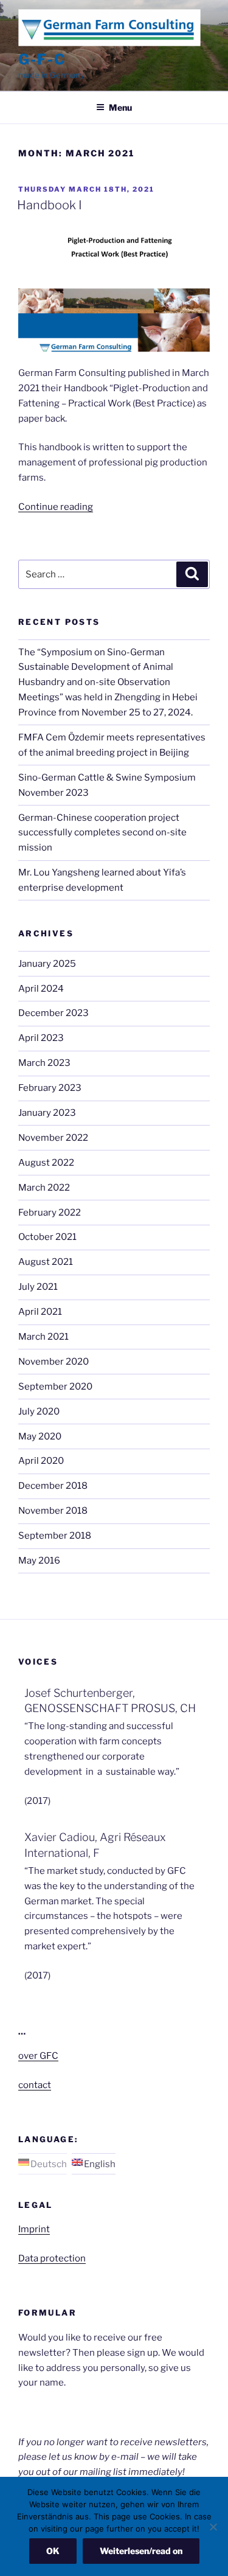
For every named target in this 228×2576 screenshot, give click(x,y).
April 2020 (41, 1461)
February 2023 (50, 1088)
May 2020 (40, 1436)
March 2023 (44, 1063)
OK (53, 2551)
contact (35, 2085)
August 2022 (46, 1163)
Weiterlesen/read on (141, 2551)
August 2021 (46, 1262)
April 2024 (41, 989)
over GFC (38, 2056)
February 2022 (50, 1213)
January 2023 (47, 1113)
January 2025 (47, 964)
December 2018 (53, 1486)
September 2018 (55, 1536)
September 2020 (55, 1387)
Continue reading (56, 507)
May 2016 (39, 1561)
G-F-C (42, 59)
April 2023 (41, 1038)
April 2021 (40, 1312)
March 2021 (43, 1337)
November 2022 (53, 1138)
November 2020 (54, 1362)
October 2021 (47, 1237)
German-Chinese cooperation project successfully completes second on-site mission (102, 833)
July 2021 (38, 1287)
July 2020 (39, 1412)
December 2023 (54, 1013)
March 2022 (44, 1188)
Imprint (34, 2229)
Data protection (52, 2258)
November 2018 (53, 1511)
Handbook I (50, 205)
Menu (120, 107)
